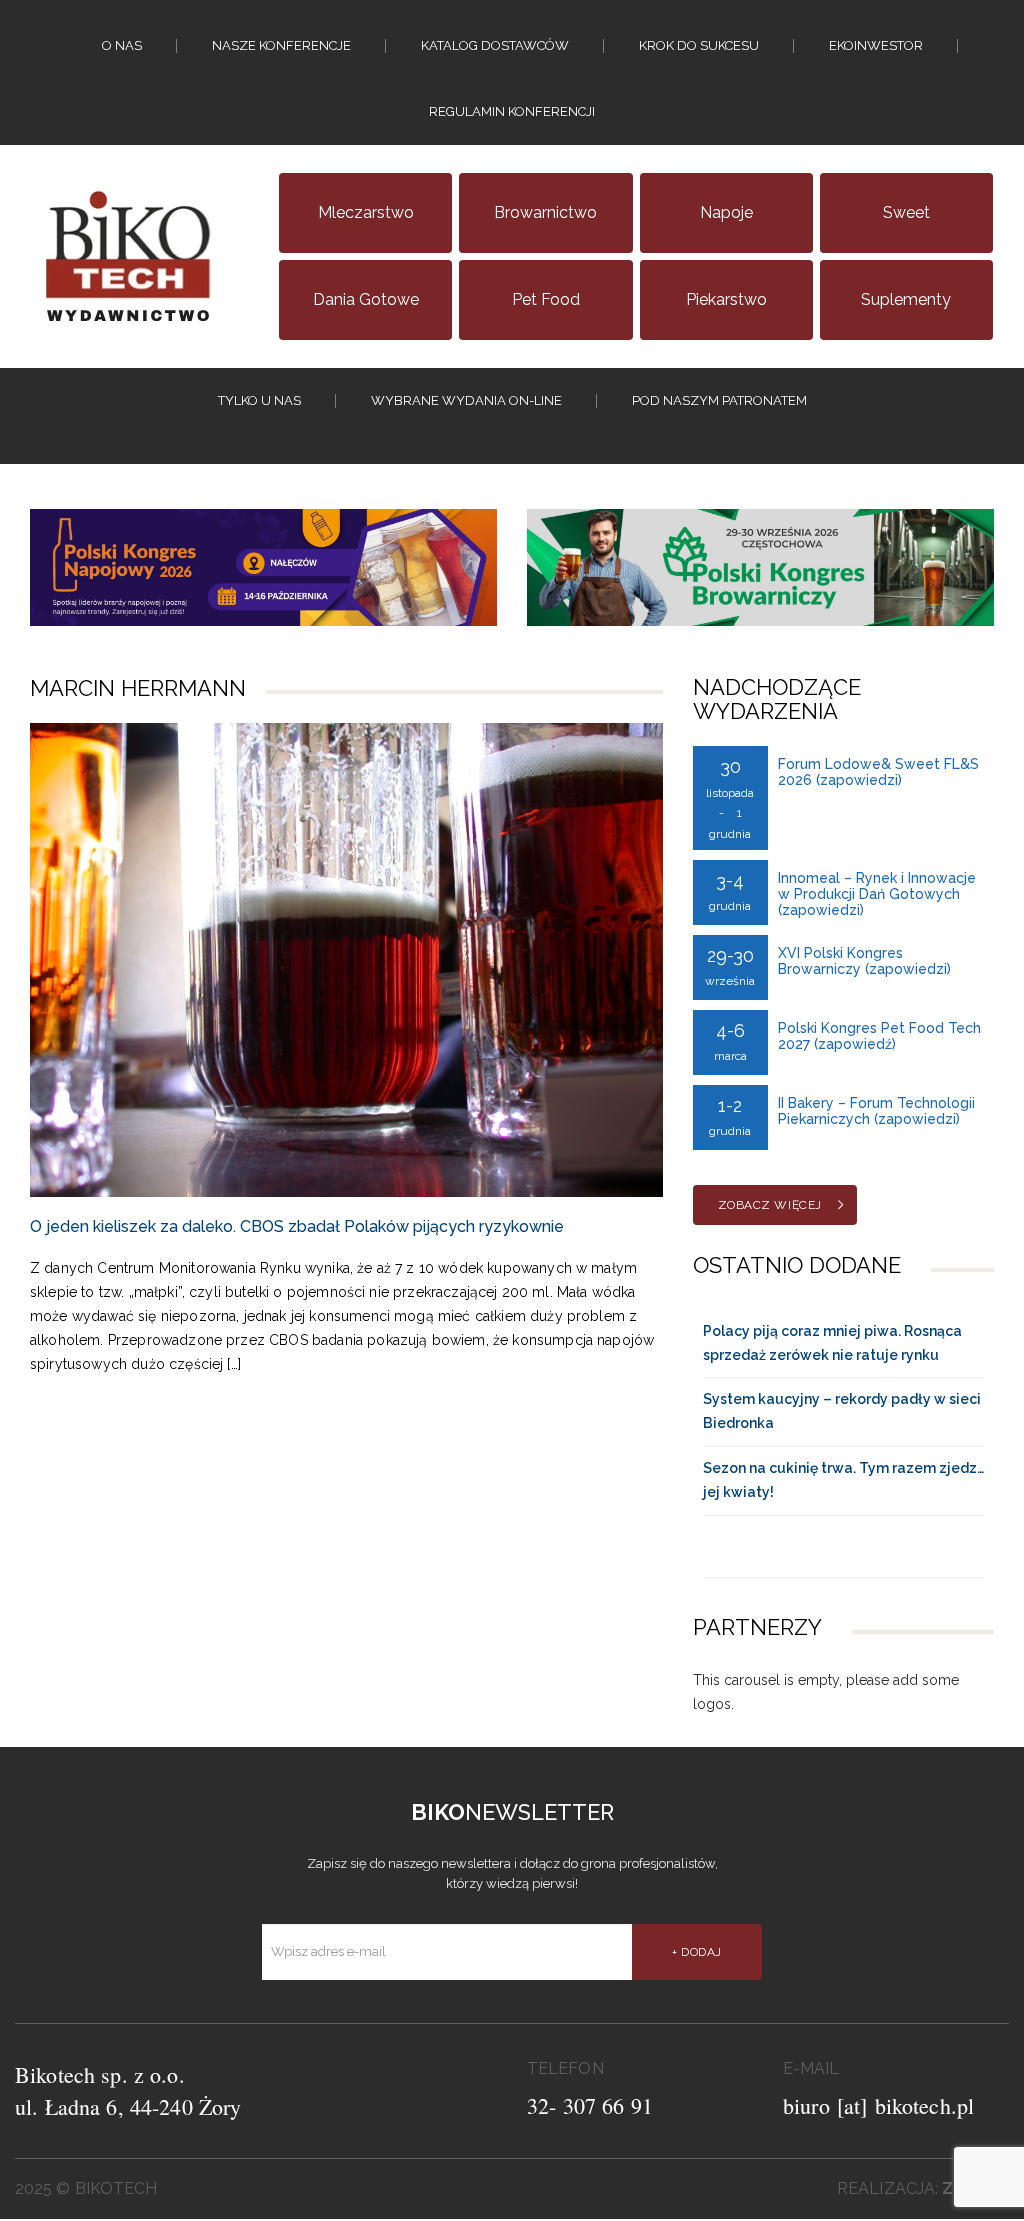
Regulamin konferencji (512, 111)
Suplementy (906, 299)
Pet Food (546, 299)
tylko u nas (259, 400)
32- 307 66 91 (590, 2105)
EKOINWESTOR (876, 45)
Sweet (906, 212)
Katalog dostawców (495, 45)
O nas (122, 45)
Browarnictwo (545, 212)
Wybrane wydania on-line (466, 400)
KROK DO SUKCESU (699, 45)
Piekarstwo (726, 299)
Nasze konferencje (281, 45)
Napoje (726, 212)
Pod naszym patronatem (719, 400)
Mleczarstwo (366, 212)
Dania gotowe (366, 299)
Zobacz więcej (770, 1205)
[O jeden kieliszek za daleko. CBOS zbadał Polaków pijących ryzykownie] (346, 960)
